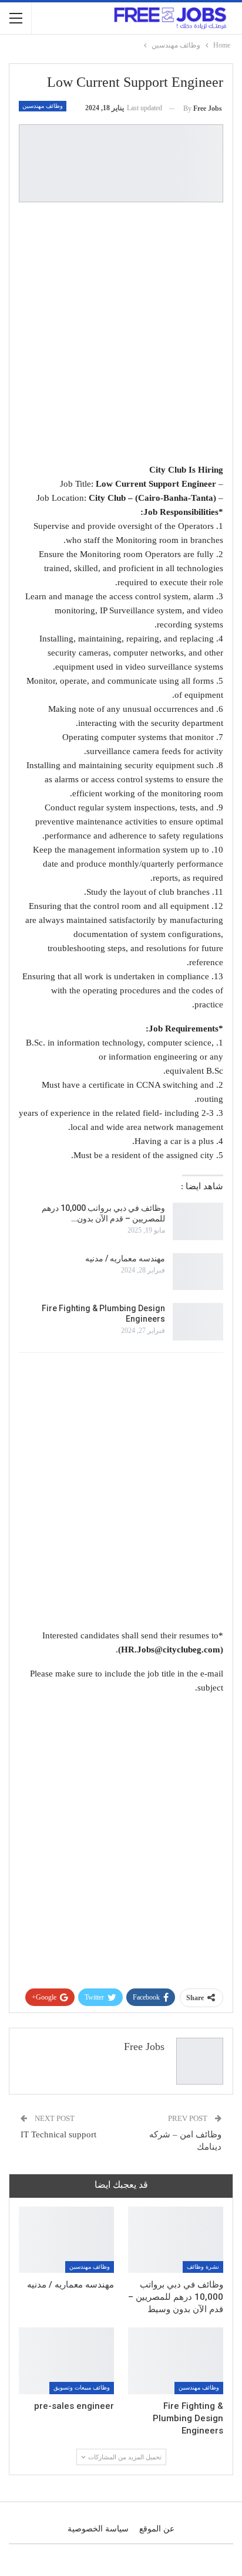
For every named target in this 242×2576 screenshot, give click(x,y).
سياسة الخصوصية (98, 2529)
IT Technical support (58, 2134)
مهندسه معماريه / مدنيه (125, 1258)
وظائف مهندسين (43, 106)
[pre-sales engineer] (66, 2361)
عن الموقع (157, 2529)
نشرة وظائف (203, 2267)
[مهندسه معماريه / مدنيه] (198, 1272)
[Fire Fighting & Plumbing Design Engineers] (198, 1322)
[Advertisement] (121, 335)
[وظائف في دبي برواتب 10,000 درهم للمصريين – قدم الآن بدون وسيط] (198, 1221)
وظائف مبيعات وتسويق (82, 2387)
